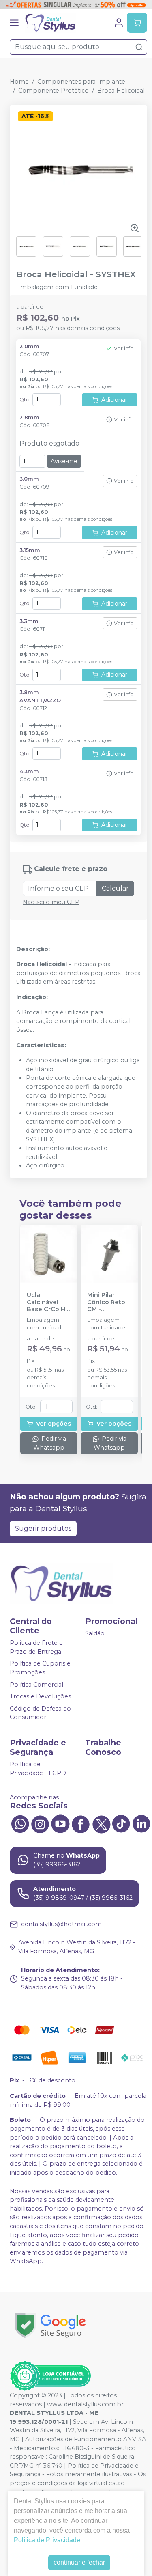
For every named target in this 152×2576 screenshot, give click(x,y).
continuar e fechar (79, 2562)
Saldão (95, 1633)
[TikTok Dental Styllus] (121, 1823)
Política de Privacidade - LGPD (38, 1769)
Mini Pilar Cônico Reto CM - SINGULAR (106, 1302)
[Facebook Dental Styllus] (81, 1823)
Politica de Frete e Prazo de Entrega (36, 1647)
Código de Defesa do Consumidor (40, 1713)
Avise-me (64, 461)
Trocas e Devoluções (40, 1696)
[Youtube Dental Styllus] (60, 1823)
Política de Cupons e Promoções (40, 1668)
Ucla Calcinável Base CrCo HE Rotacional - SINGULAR (48, 1302)
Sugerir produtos (43, 1529)
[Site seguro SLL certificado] (50, 2325)
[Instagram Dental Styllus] (40, 1823)
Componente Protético (54, 91)
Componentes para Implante (81, 82)
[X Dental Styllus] (101, 1823)
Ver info (124, 348)
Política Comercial (36, 1685)
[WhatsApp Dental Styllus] (20, 1823)
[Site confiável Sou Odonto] (50, 2376)
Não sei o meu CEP (51, 902)
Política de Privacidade (47, 2540)
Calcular (115, 888)
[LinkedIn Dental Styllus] (141, 1823)
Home (19, 82)
